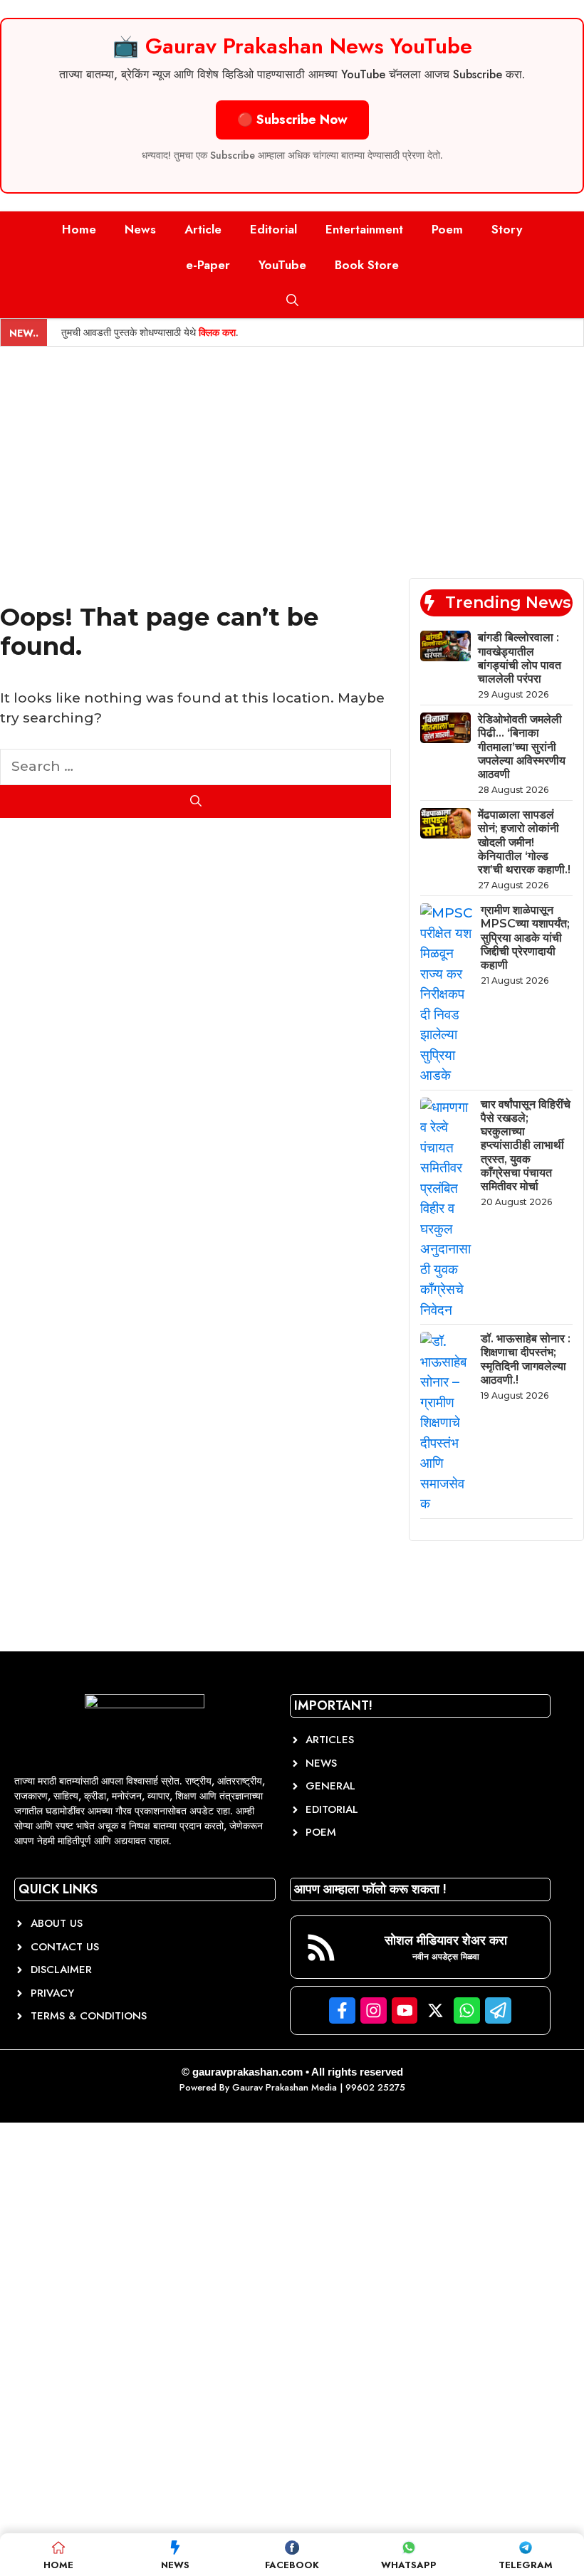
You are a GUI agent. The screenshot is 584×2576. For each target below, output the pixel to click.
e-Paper (208, 265)
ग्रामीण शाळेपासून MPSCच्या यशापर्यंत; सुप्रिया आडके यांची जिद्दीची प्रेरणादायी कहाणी (525, 937)
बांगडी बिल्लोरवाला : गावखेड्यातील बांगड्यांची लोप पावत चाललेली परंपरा (520, 658)
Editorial (273, 229)
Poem (447, 229)
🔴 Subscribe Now (292, 120)
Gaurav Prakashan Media (285, 2087)
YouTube (282, 265)
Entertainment (364, 229)
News (140, 229)
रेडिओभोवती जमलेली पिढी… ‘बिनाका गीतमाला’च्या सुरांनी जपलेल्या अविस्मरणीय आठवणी (522, 747)
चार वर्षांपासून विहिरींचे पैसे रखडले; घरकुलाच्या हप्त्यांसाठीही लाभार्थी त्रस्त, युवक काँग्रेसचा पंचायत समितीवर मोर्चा (526, 1145)
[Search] (195, 801)
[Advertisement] (292, 453)
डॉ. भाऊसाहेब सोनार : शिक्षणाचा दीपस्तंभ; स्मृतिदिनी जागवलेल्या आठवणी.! (526, 1359)
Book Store (367, 265)
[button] (292, 300)
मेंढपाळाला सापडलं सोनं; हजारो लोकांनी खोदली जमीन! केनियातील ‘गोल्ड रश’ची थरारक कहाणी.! (524, 842)
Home (79, 229)
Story (507, 229)
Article (203, 229)
